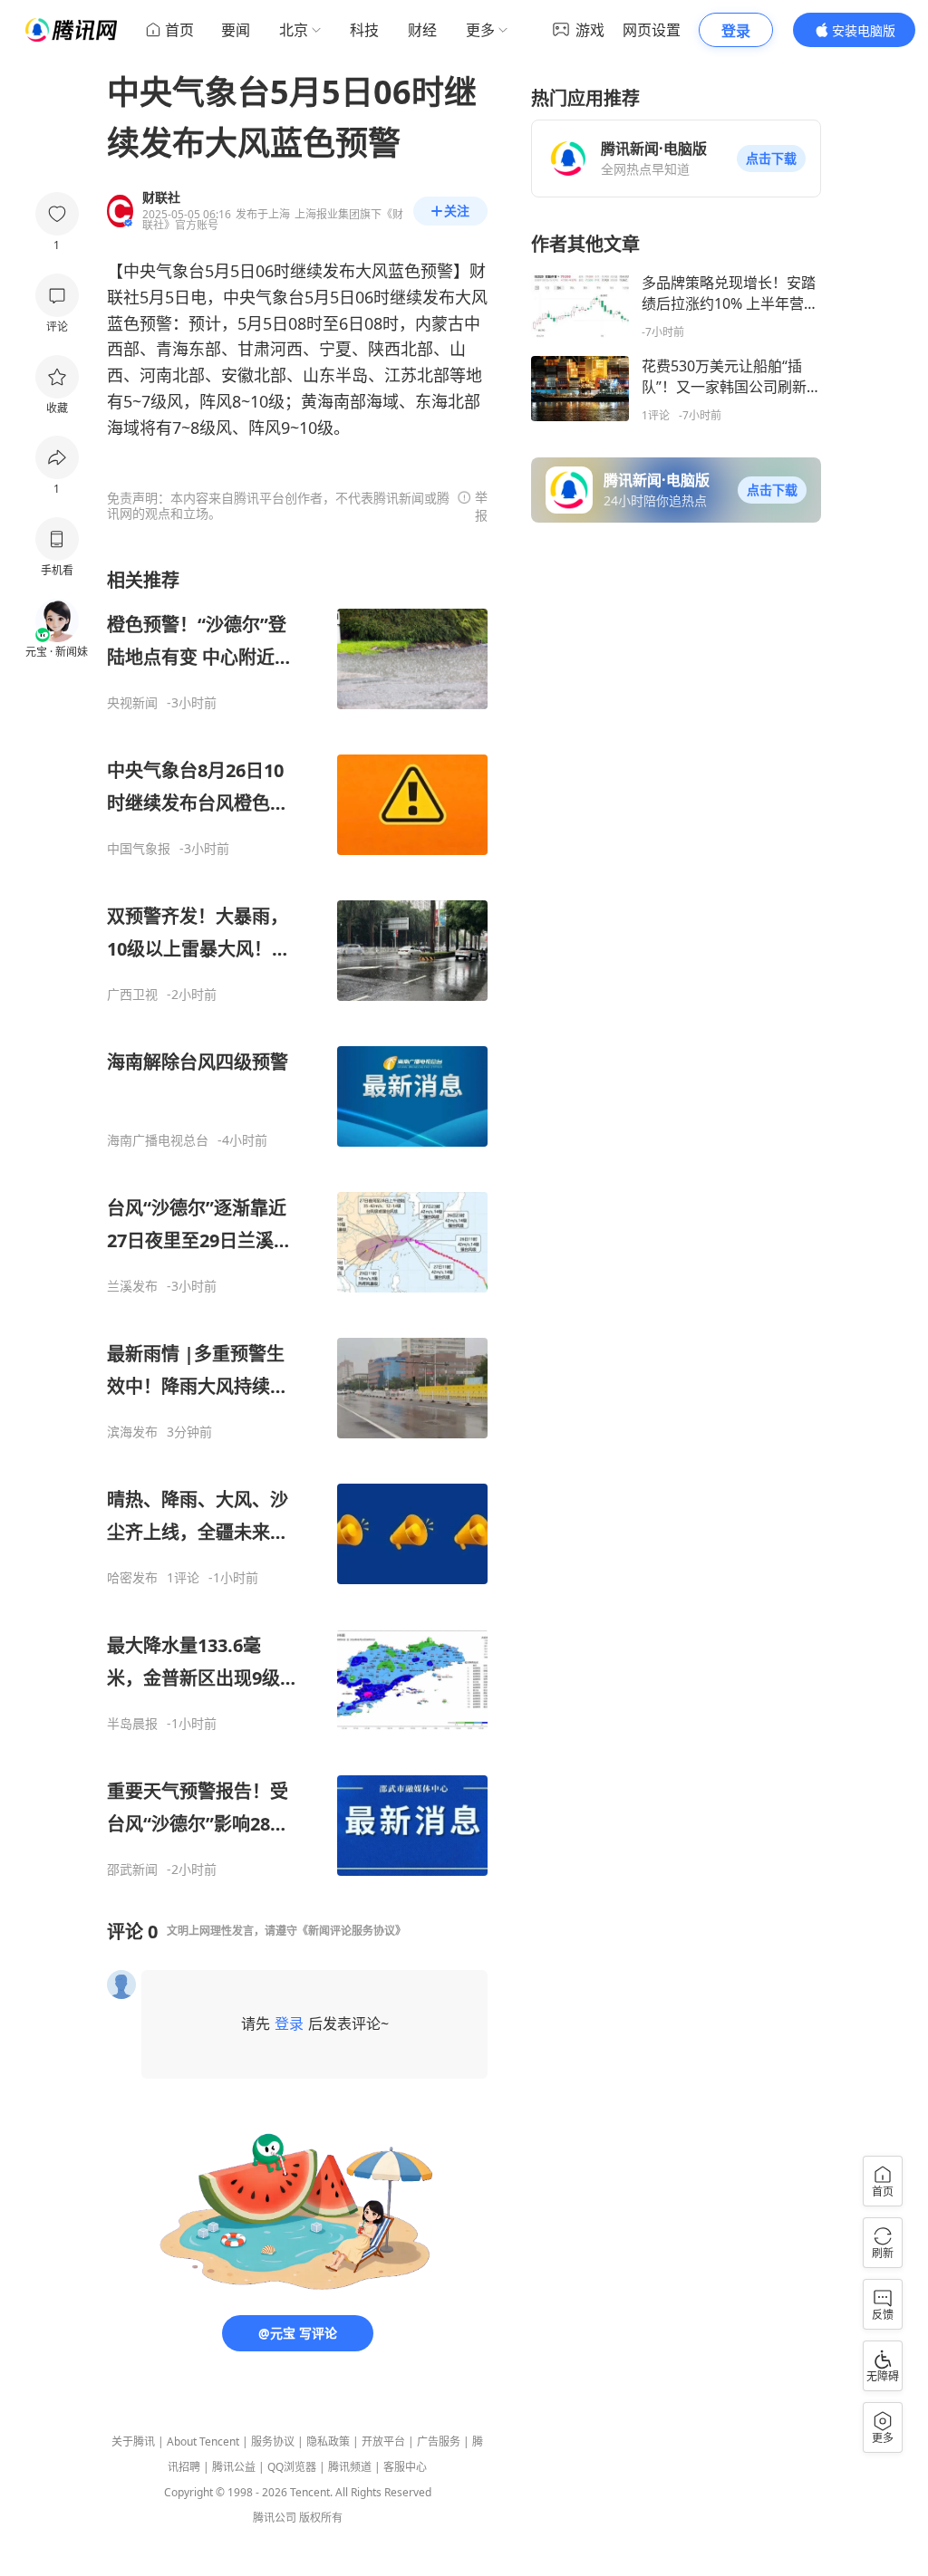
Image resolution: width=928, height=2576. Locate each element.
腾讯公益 (234, 2467)
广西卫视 (132, 995)
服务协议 (273, 2441)
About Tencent (203, 2441)
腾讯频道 (350, 2467)
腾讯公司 (275, 2518)
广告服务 (439, 2441)
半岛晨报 (132, 1724)
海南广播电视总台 (158, 1140)
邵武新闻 (132, 1870)
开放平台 (383, 2441)
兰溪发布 (132, 1286)
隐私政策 (328, 2441)
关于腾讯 (133, 2441)
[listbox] (297, 1223)
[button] (771, 159)
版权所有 (321, 2518)
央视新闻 (132, 703)
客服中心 (405, 2467)
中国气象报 (139, 849)
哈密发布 (132, 1578)
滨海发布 (132, 1432)
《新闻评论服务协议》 (352, 1931)
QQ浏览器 (292, 2467)
